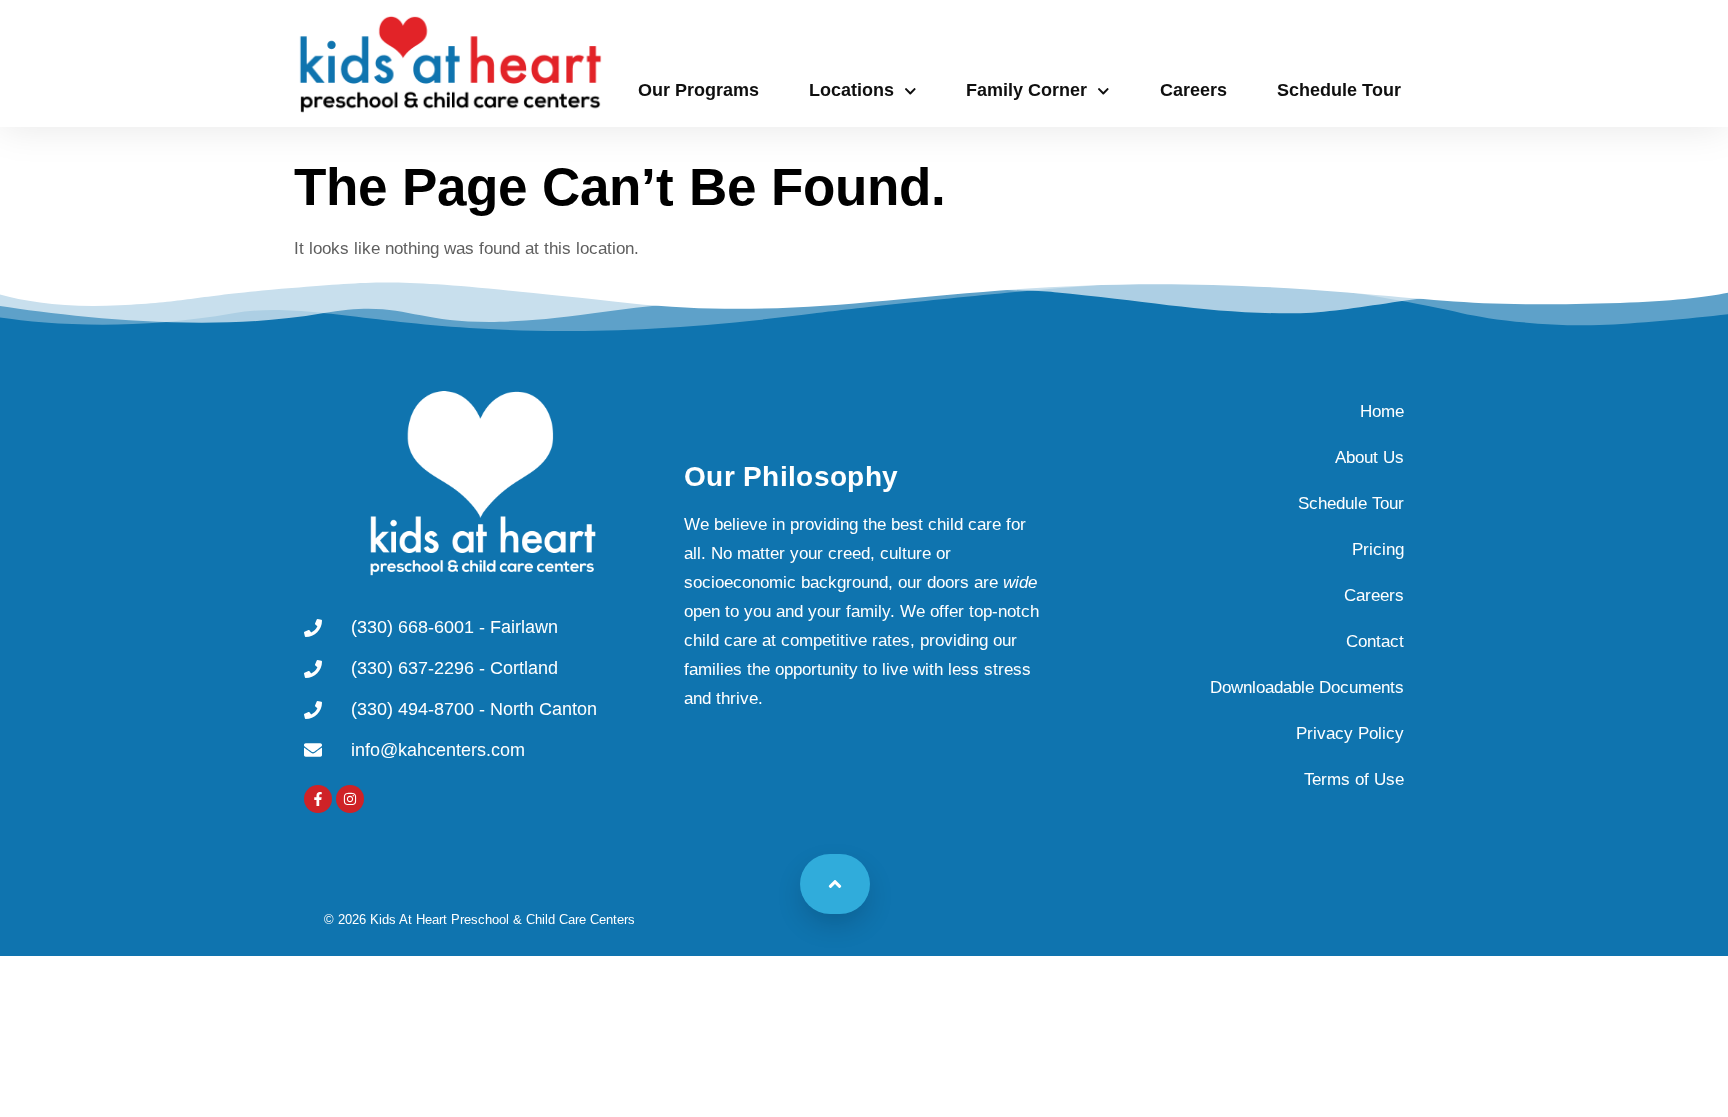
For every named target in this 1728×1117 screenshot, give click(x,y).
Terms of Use (1354, 779)
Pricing (1378, 549)
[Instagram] (350, 799)
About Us (1369, 457)
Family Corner (1026, 90)
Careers (1193, 90)
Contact (1375, 641)
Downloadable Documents (1307, 687)
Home (1382, 411)
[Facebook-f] (318, 799)
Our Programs (698, 90)
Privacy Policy (1350, 733)
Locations (851, 90)
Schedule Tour (1339, 90)
